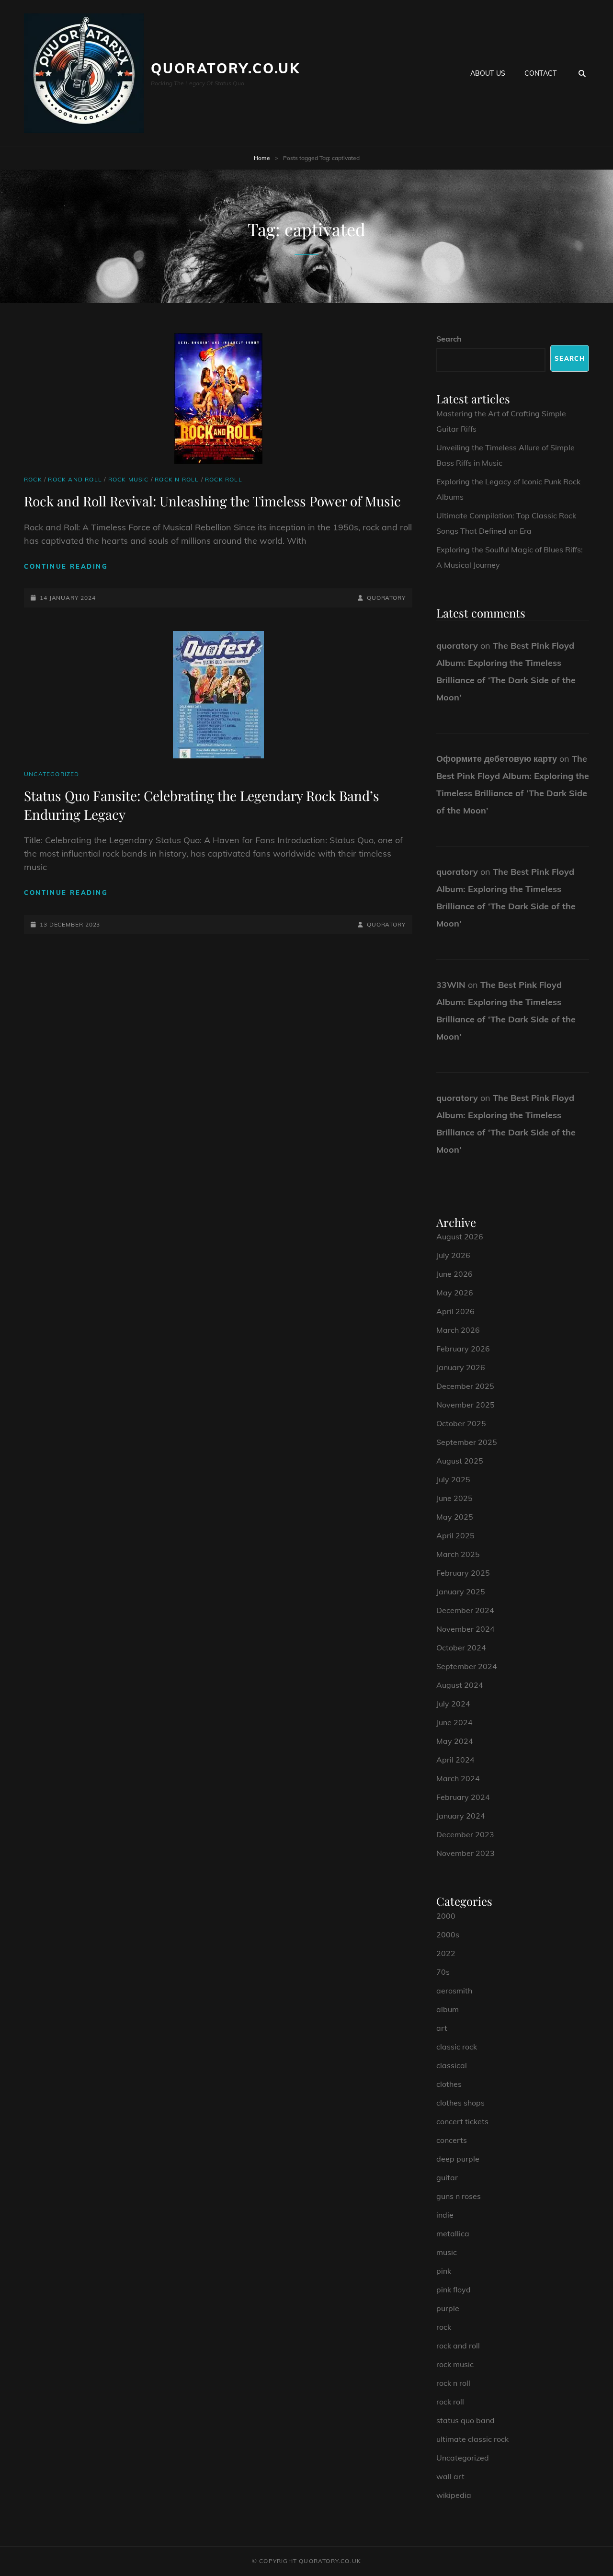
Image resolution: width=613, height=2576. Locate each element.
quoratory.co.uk (226, 68)
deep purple (458, 2159)
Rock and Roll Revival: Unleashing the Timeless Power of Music (212, 501)
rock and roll (75, 479)
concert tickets (462, 2121)
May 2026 (455, 1293)
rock (33, 479)
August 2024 (460, 1685)
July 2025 (453, 1479)
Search (449, 339)
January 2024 (461, 1816)
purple (448, 2308)
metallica (453, 2233)
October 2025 (461, 1423)
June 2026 (454, 1274)
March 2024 (458, 1778)
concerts (452, 2140)
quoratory (386, 598)
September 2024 (467, 1666)
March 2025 (458, 1554)
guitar (447, 2177)
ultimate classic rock (472, 2439)
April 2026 (455, 1311)
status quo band (465, 2420)
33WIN (451, 985)
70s (443, 1972)
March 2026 (458, 1330)
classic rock (457, 2047)
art (442, 2028)
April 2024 (455, 1760)
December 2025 (465, 1386)
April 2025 (455, 1535)
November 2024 (465, 1629)
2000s (448, 1935)
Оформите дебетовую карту (497, 759)
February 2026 (463, 1349)
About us (488, 73)
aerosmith (454, 1991)
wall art (450, 2476)
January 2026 (461, 1367)
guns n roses (459, 2196)
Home (262, 158)
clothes (449, 2084)
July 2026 (453, 1255)
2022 (446, 1953)
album (448, 2009)
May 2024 (455, 1741)
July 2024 (453, 1704)
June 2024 (454, 1722)
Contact (540, 73)
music (447, 2252)
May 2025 (455, 1517)
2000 (446, 1916)
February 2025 (463, 1573)
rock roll (224, 479)
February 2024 (463, 1797)
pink (444, 2271)
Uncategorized (52, 774)
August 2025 (460, 1461)
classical (452, 2065)
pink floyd (454, 2290)
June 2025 (454, 1498)
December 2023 (465, 1834)
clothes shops (460, 2103)
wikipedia (454, 2495)
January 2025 (461, 1591)
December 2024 (465, 1610)
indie (445, 2215)
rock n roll (177, 479)
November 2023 (465, 1853)
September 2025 (467, 1442)
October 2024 (461, 1648)
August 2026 (460, 1236)
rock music (129, 479)
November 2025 (465, 1405)
